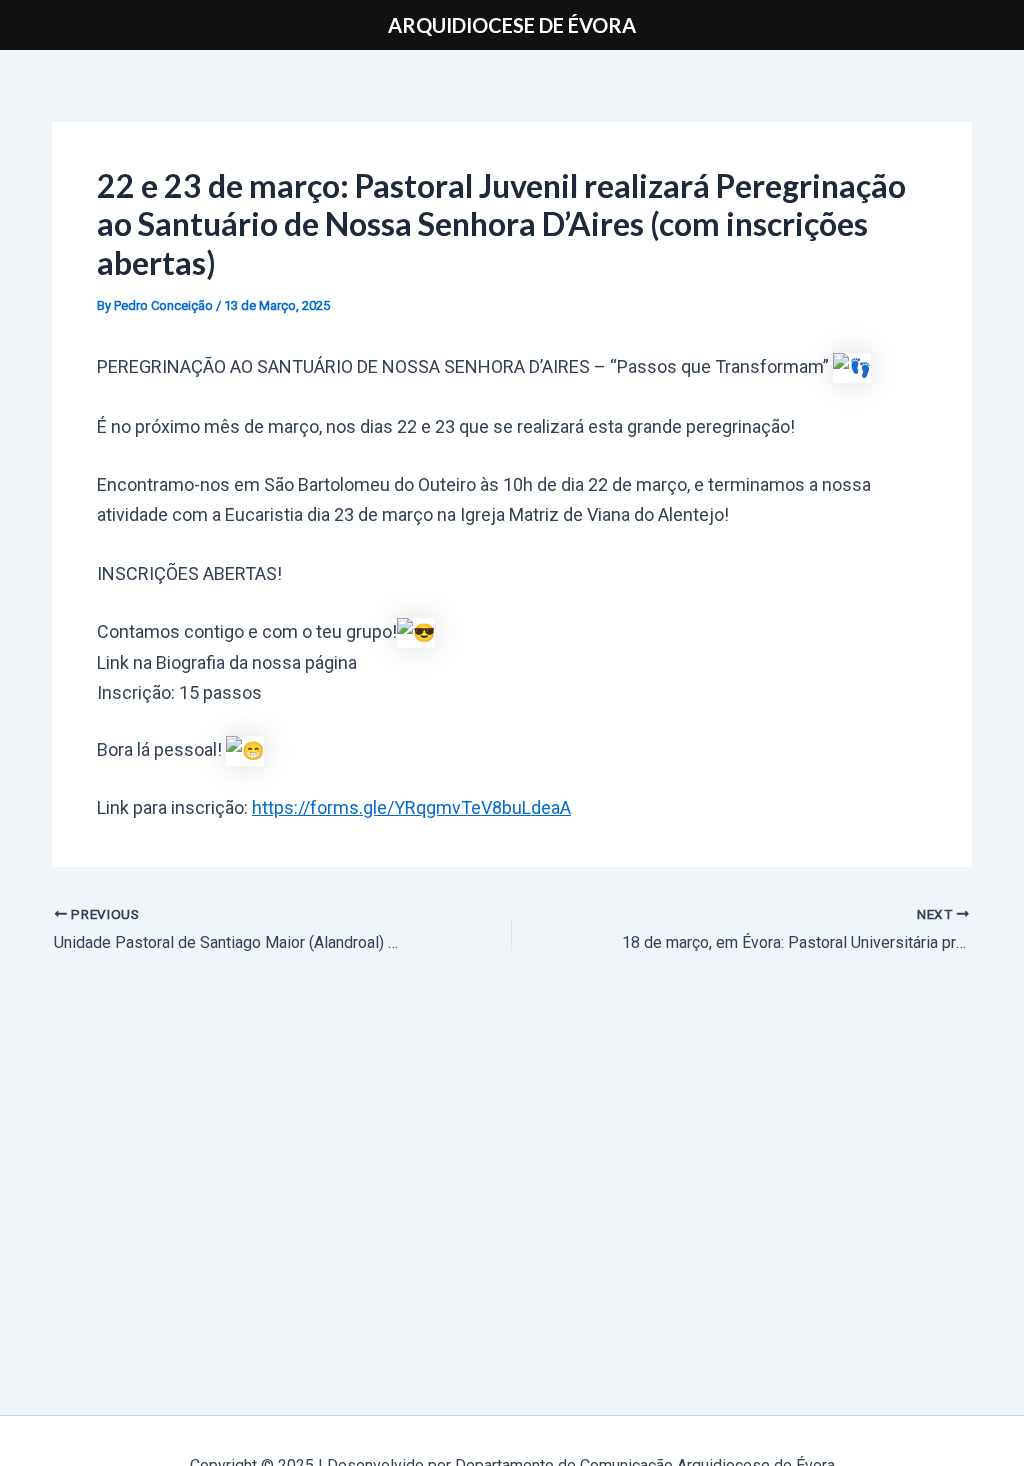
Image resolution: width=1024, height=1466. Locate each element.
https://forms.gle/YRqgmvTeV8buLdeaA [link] (411, 807)
